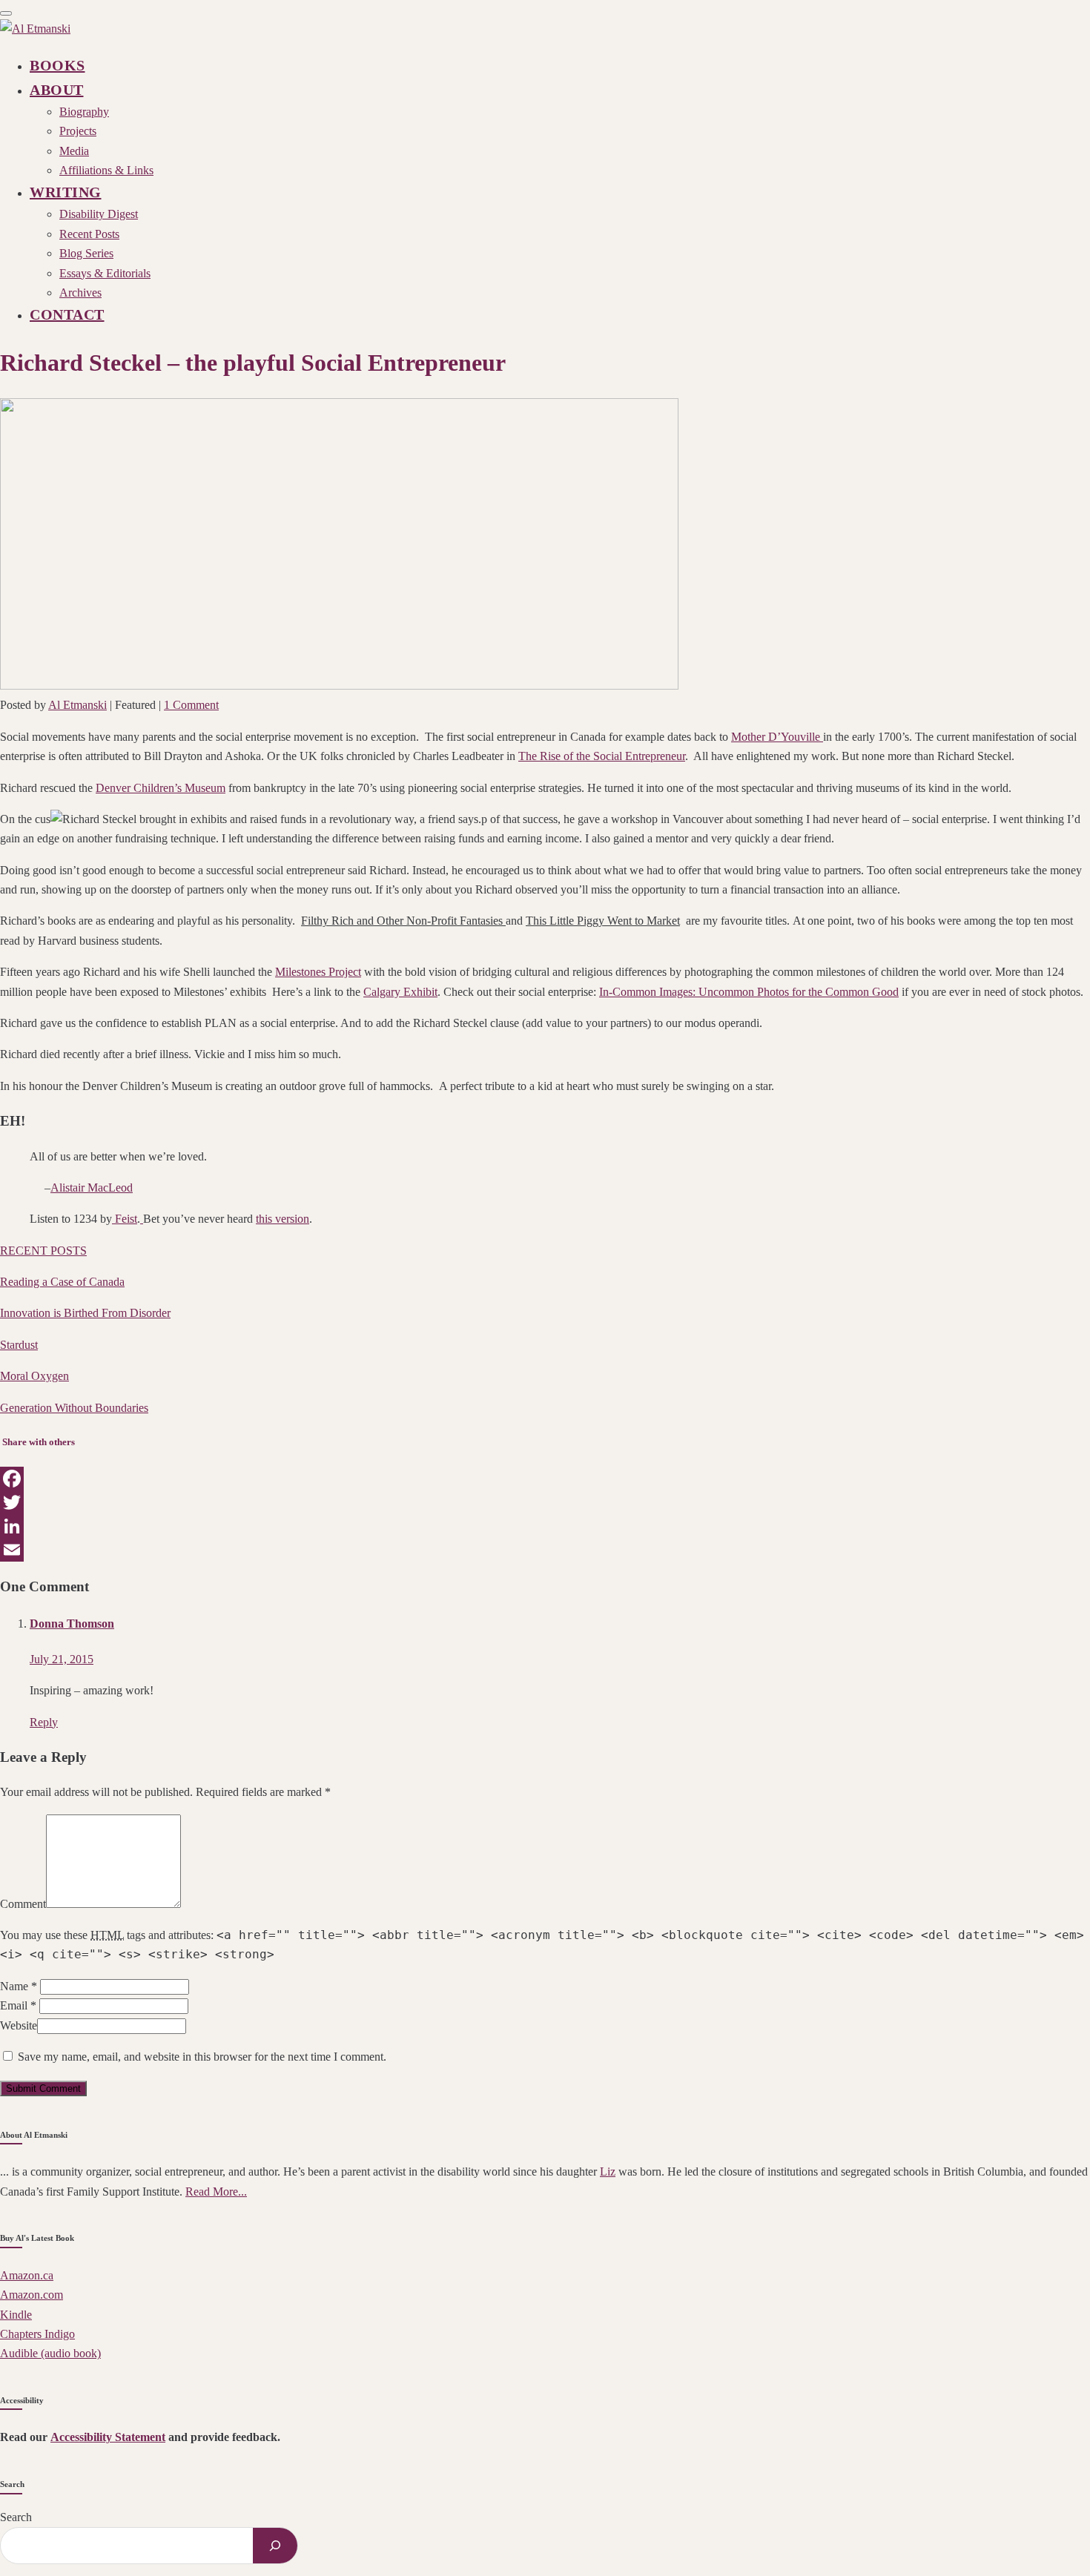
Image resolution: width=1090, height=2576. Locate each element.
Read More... (216, 2192)
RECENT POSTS (43, 1251)
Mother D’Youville (777, 737)
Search (16, 2517)
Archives (80, 293)
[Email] (545, 1550)
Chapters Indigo (37, 2334)
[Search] (275, 2546)
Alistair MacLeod (92, 1188)
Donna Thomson (72, 1624)
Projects (78, 131)
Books (57, 65)
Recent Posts (89, 234)
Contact (67, 314)
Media (74, 151)
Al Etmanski (77, 705)
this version (283, 1219)
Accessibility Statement (108, 2437)
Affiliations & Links (106, 170)
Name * (19, 1986)
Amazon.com (32, 2295)
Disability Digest (99, 214)
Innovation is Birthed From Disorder (85, 1313)
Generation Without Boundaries (74, 1408)
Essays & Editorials (105, 273)
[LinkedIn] (545, 1526)
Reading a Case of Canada (62, 1282)
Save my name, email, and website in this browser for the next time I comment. (202, 2057)
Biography (84, 112)
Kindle (16, 2315)
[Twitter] (545, 1502)
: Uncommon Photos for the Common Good (749, 992)
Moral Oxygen (34, 1376)
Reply (44, 1722)
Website (19, 2025)
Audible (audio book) (50, 2353)
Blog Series (86, 253)
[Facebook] (545, 1479)
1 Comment (191, 705)
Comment (23, 1904)
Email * (18, 2005)
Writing (66, 192)
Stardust (19, 1345)
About (57, 90)
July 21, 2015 (62, 1659)
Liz (608, 2172)
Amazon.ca (27, 2275)
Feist (125, 1219)
